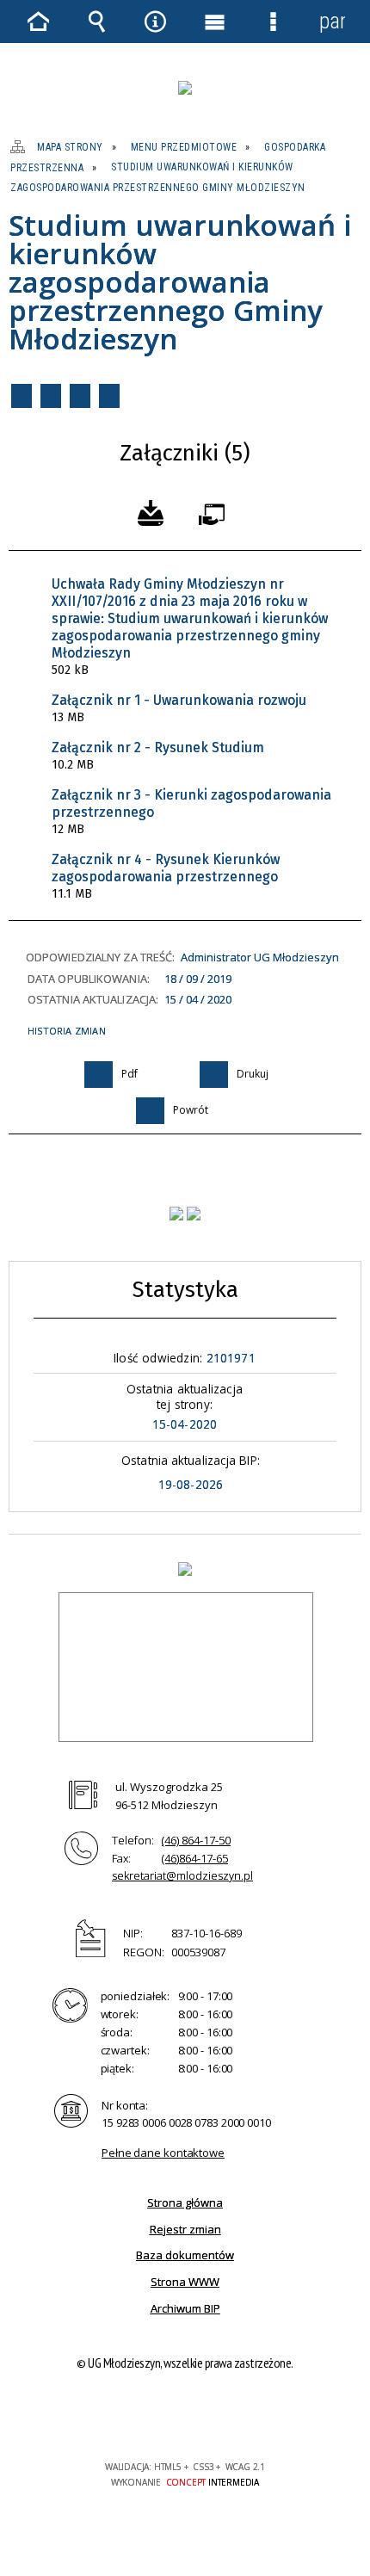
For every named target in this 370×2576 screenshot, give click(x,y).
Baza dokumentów (185, 2255)
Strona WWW (185, 2282)
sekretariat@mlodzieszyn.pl (182, 1875)
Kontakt (109, 396)
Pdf (22, 396)
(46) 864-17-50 (196, 1840)
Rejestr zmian (185, 2229)
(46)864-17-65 (195, 1858)
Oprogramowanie (215, 511)
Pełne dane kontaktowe (163, 2153)
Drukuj (51, 396)
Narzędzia (156, 22)
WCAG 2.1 (237, 2416)
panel (332, 21)
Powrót (80, 396)
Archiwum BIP (185, 2308)
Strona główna (185, 2202)
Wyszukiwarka (96, 22)
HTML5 (157, 2417)
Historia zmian (67, 1031)
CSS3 (183, 2417)
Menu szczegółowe (273, 22)
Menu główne (214, 22)
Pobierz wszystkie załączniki (151, 511)
